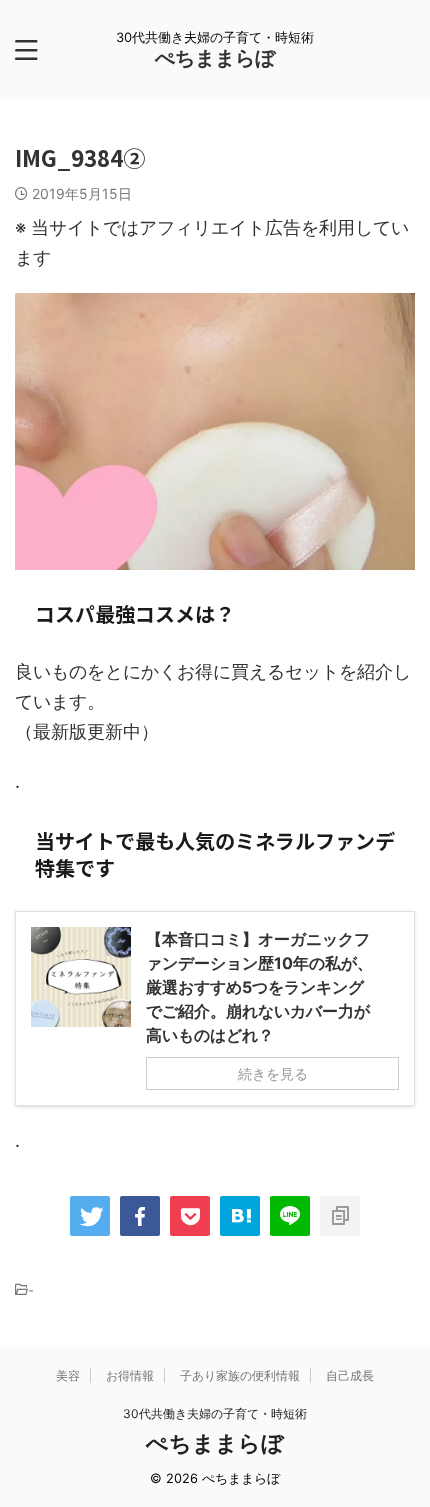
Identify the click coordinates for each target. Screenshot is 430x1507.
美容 (68, 1375)
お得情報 (130, 1375)
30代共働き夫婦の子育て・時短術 (215, 1413)
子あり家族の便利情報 (240, 1375)
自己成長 (350, 1375)
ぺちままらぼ (215, 58)
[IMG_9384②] (240, 1216)
